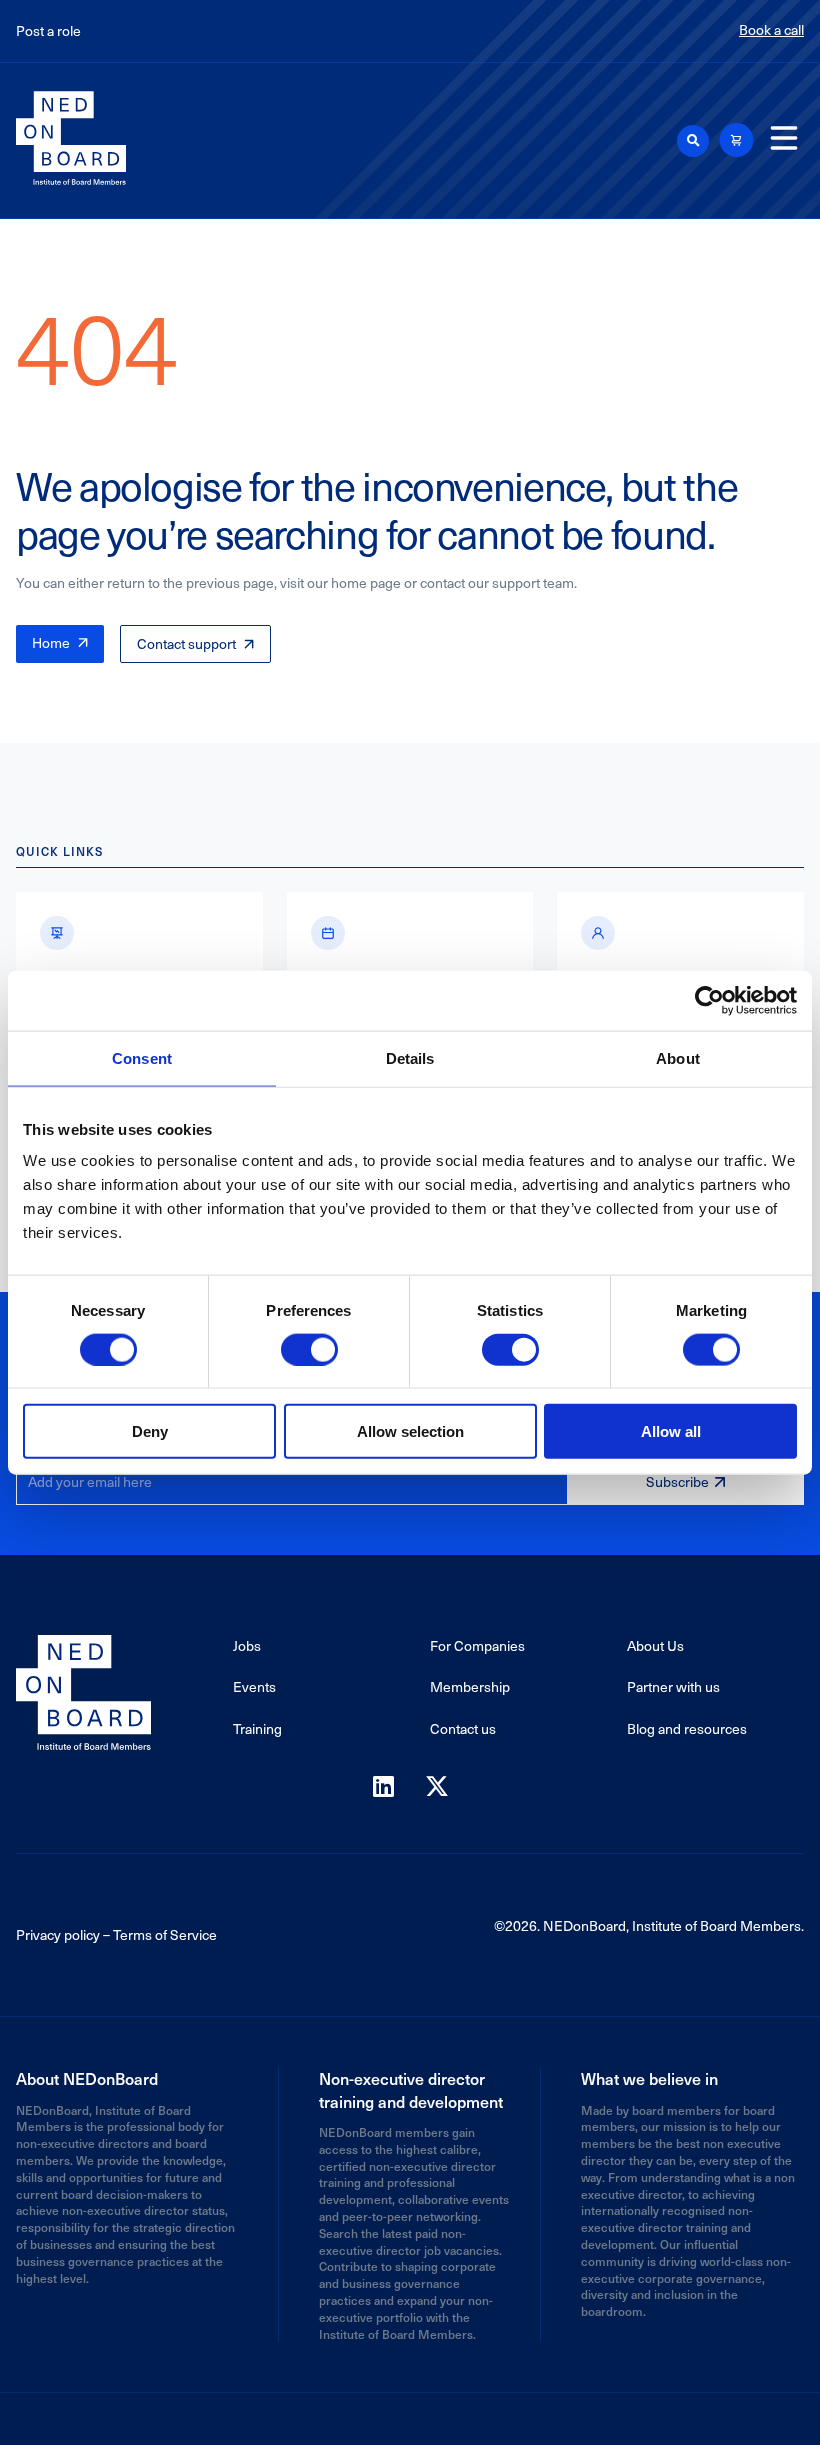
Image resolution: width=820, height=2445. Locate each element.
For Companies (477, 1645)
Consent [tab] (142, 1057)
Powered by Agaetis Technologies (410, 2413)
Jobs (247, 1645)
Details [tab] (410, 1057)
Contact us (463, 1728)
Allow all (671, 1431)
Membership (470, 1686)
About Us (655, 1645)
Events (254, 1686)
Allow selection (410, 1431)
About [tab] (678, 1057)
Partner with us (673, 1686)
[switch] (309, 1349)
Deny (150, 1431)
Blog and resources (687, 1728)
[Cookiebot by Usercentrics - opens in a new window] (709, 1000)
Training (257, 1728)
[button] (693, 141)
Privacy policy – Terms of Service (116, 1934)
